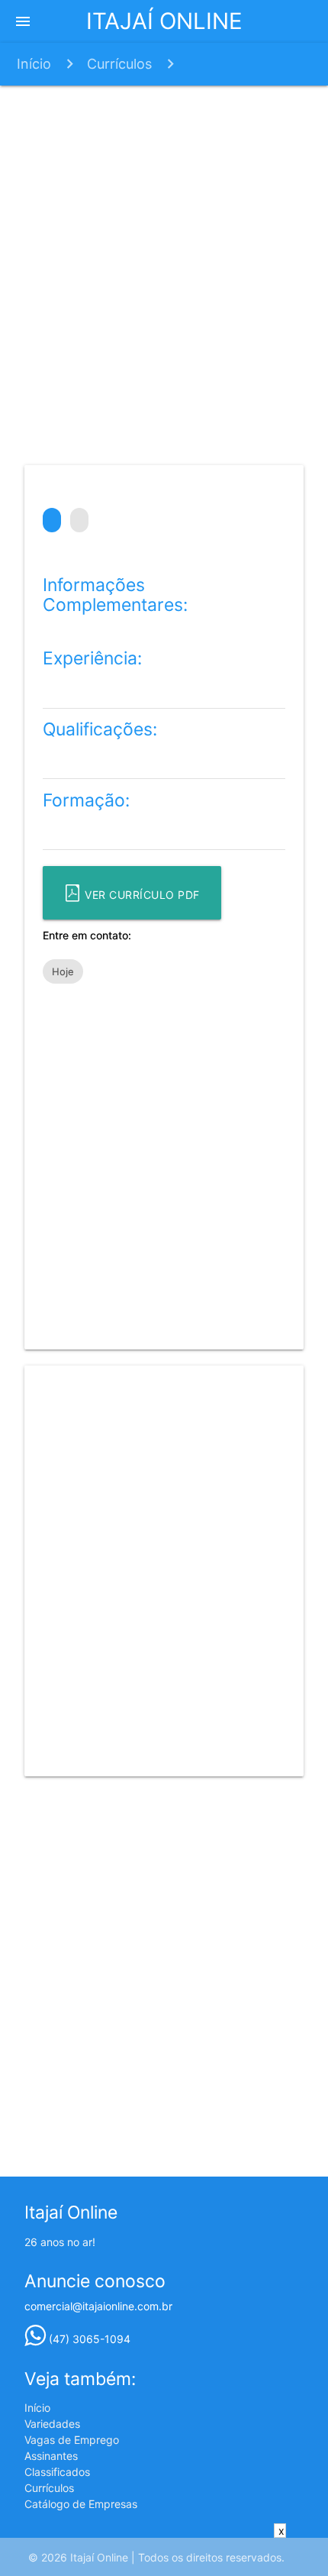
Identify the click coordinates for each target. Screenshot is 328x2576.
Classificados (57, 2472)
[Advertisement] (164, 273)
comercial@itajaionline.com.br (98, 2306)
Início (34, 64)
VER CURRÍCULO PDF (141, 895)
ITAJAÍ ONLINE (164, 21)
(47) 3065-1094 (88, 2339)
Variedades (52, 2424)
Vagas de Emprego (72, 2440)
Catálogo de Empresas (81, 2504)
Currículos (119, 64)
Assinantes (51, 2456)
